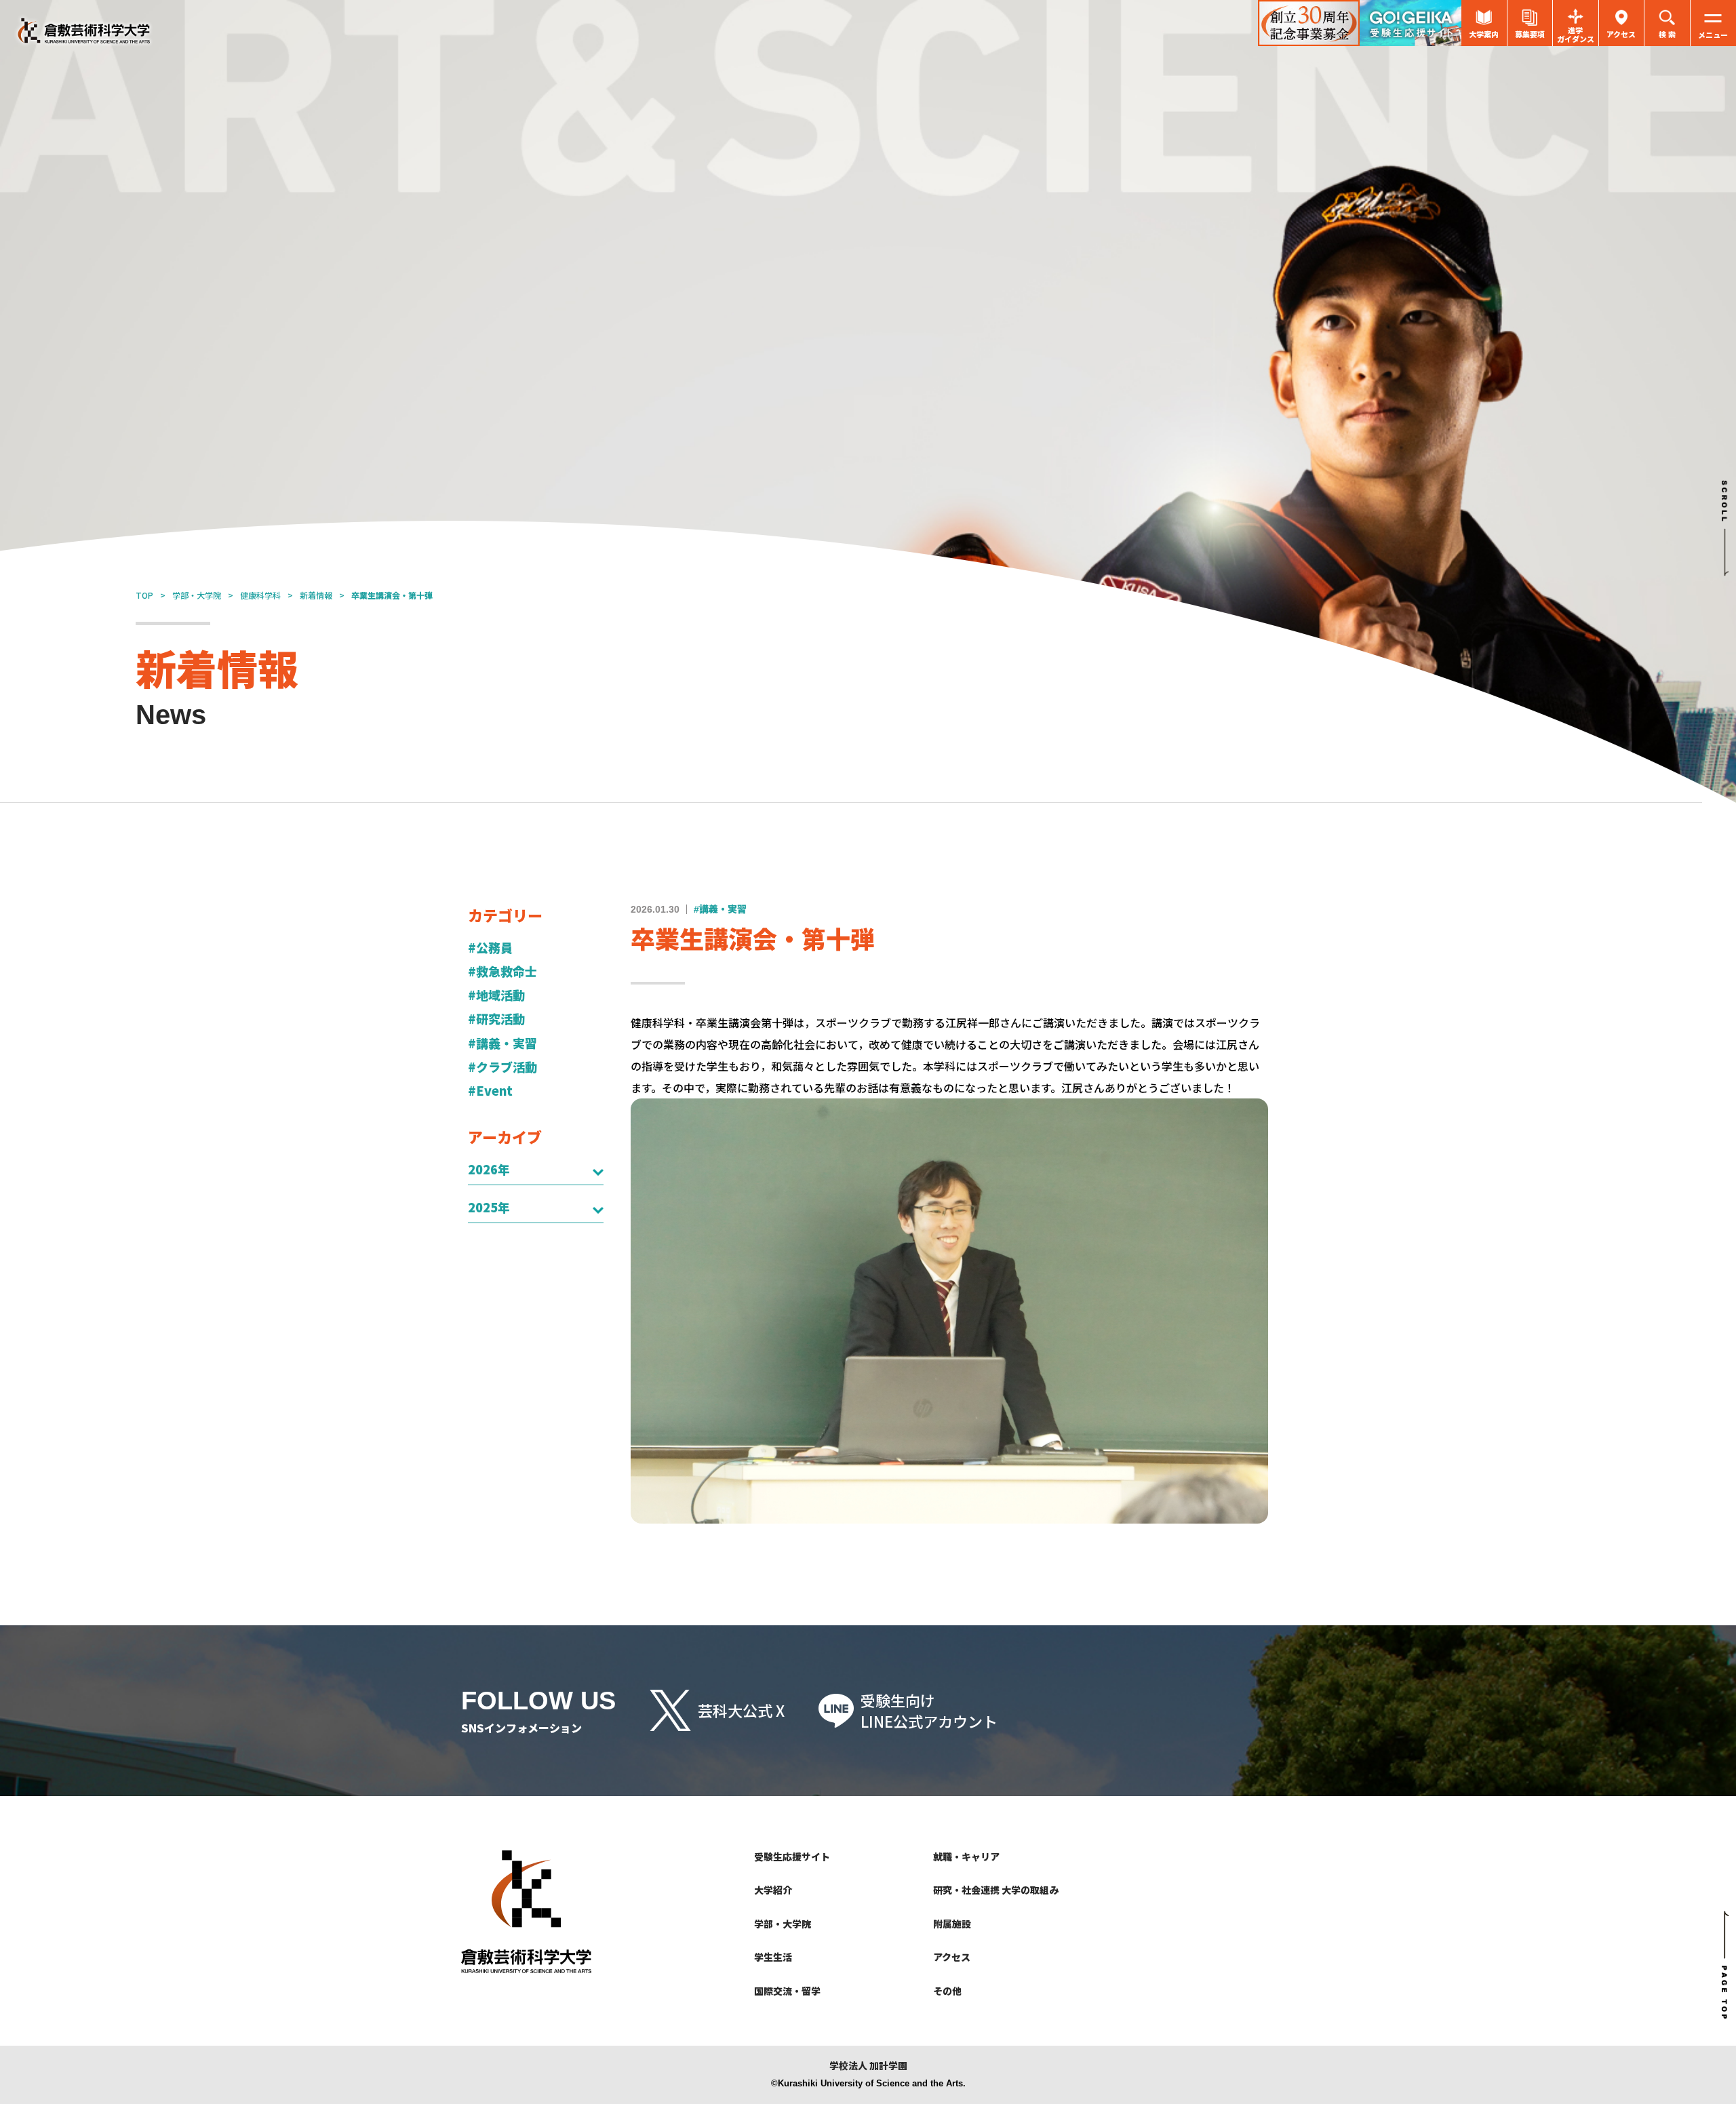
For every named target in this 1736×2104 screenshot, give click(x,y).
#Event (490, 1091)
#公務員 (490, 948)
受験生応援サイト (792, 1857)
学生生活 (773, 1957)
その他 (947, 1991)
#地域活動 (496, 995)
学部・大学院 (197, 595)
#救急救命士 (502, 971)
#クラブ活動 (502, 1067)
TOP (144, 595)
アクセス (952, 1957)
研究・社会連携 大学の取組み (996, 1890)
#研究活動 (496, 1019)
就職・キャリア (966, 1857)
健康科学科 (260, 595)
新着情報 (316, 595)
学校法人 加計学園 (868, 2066)
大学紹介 (773, 1890)
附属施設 (952, 1924)
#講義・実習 (502, 1043)
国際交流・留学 (787, 1991)
